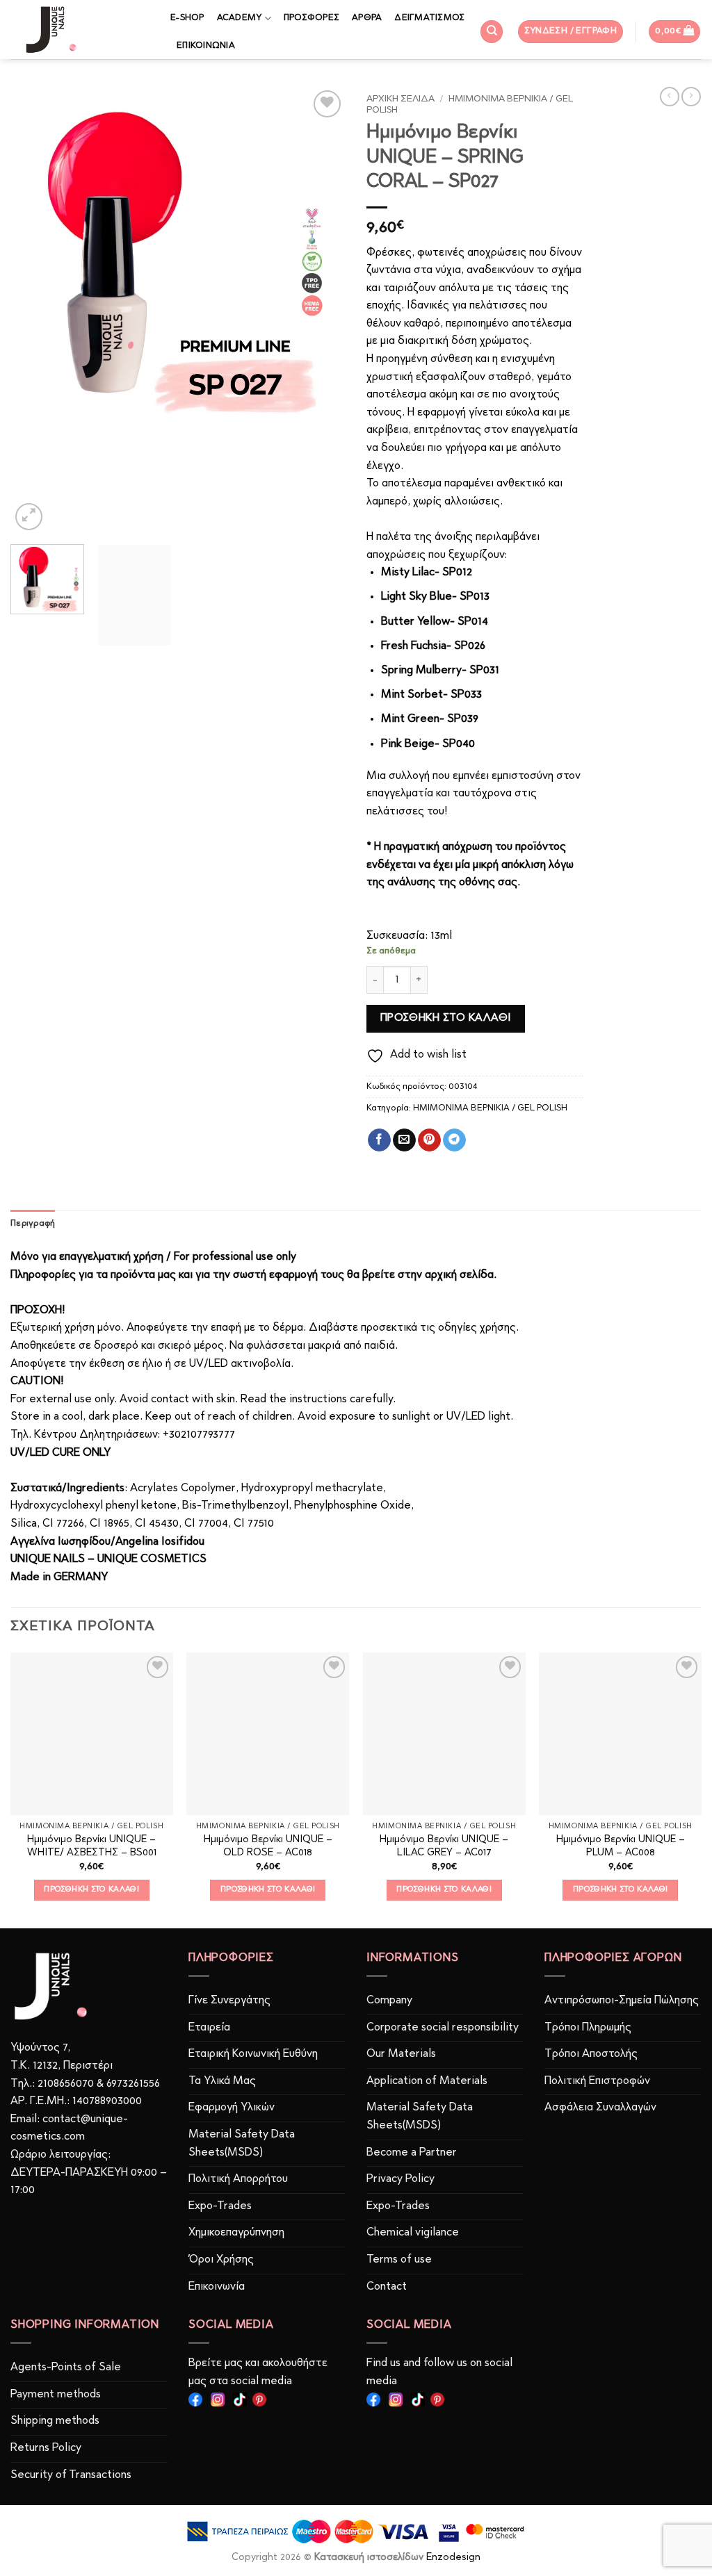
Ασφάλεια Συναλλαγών (600, 2108)
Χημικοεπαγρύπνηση (236, 2233)
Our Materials (401, 2054)
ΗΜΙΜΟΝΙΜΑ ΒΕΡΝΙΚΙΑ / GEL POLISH (490, 1108)
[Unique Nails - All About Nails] (80, 30)
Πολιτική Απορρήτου (238, 2179)
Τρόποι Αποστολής (591, 2054)
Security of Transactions (71, 2475)
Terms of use (399, 2260)
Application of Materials (427, 2081)
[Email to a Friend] (404, 1140)
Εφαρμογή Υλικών (232, 2108)
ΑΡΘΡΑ (367, 18)
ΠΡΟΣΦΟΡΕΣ (311, 18)
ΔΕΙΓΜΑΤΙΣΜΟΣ (429, 18)
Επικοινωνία (217, 2287)
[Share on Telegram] (454, 1140)
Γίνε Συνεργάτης (229, 2001)
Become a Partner (412, 2153)
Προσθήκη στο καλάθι (446, 1018)
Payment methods (56, 2395)
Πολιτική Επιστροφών (597, 2081)
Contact (387, 2287)
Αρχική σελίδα (400, 99)
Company (389, 2001)
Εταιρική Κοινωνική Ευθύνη (253, 2054)
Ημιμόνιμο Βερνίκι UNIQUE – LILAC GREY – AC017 (444, 1846)
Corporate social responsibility (443, 2028)
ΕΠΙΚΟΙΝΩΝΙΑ (206, 46)
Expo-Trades (220, 2206)
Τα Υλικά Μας (222, 2081)
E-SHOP (187, 18)
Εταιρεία (209, 2028)
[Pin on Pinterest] (429, 1140)
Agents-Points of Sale (67, 2368)
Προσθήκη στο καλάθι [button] (91, 1889)
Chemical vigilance (413, 2233)
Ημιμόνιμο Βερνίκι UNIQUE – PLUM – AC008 (621, 1846)
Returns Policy (46, 2448)
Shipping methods (55, 2421)
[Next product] (670, 97)
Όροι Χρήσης (221, 2260)
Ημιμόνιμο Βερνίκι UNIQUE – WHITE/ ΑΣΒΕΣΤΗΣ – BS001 (92, 1846)
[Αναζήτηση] (492, 32)
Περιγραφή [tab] (33, 1223)
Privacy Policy (400, 2179)
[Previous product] (691, 97)
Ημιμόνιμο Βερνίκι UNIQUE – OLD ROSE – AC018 (268, 1846)
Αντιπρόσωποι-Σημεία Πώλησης (622, 2001)
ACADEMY (240, 18)
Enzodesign (453, 2558)
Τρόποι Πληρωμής (588, 2028)
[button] (571, 32)
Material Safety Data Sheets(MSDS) (242, 2144)
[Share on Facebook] (379, 1140)
